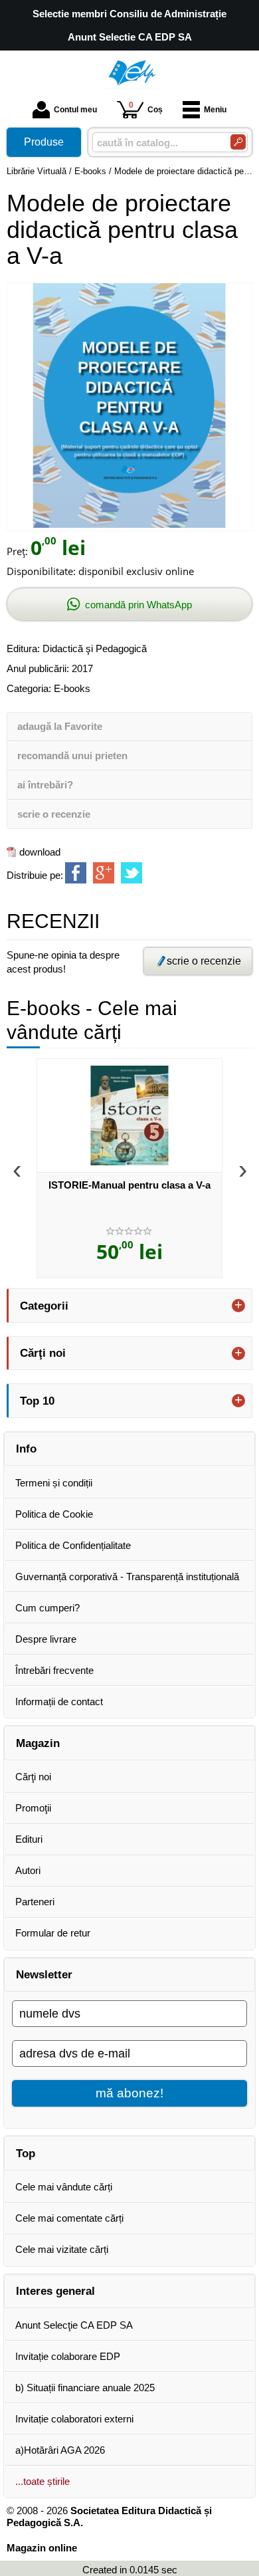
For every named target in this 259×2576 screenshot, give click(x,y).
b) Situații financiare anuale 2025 (85, 2388)
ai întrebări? (45, 785)
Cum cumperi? (47, 1608)
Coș (146, 107)
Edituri (29, 1839)
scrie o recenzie (54, 814)
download (40, 852)
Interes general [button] (55, 2291)
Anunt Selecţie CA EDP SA (74, 2325)
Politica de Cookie (54, 1514)
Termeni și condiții (54, 1483)
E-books (72, 688)
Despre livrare (46, 1639)
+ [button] (238, 1306)
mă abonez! (129, 2093)
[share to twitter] (131, 873)
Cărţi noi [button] (43, 1353)
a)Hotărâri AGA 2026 (60, 2450)
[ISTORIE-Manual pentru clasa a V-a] (129, 1115)
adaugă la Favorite (60, 726)
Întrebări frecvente (54, 1670)
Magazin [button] (38, 1743)
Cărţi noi (33, 1777)
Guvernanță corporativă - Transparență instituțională (127, 1577)
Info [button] (26, 1449)
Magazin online (42, 2548)
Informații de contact (59, 1701)
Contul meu (75, 110)
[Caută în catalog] (238, 142)
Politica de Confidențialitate (73, 1545)
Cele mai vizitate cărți (62, 2249)
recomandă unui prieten (72, 756)
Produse (44, 142)
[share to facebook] (76, 873)
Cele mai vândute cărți (64, 2187)
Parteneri (35, 1902)
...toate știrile (43, 2481)
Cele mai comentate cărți (69, 2218)
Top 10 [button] (37, 1401)
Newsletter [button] (44, 1974)
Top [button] (26, 2153)
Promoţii (33, 1808)
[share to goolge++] (104, 873)
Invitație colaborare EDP (68, 2356)
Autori (28, 1870)
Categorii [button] (44, 1306)
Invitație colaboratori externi (74, 2419)
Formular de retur (53, 1933)
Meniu (215, 110)
